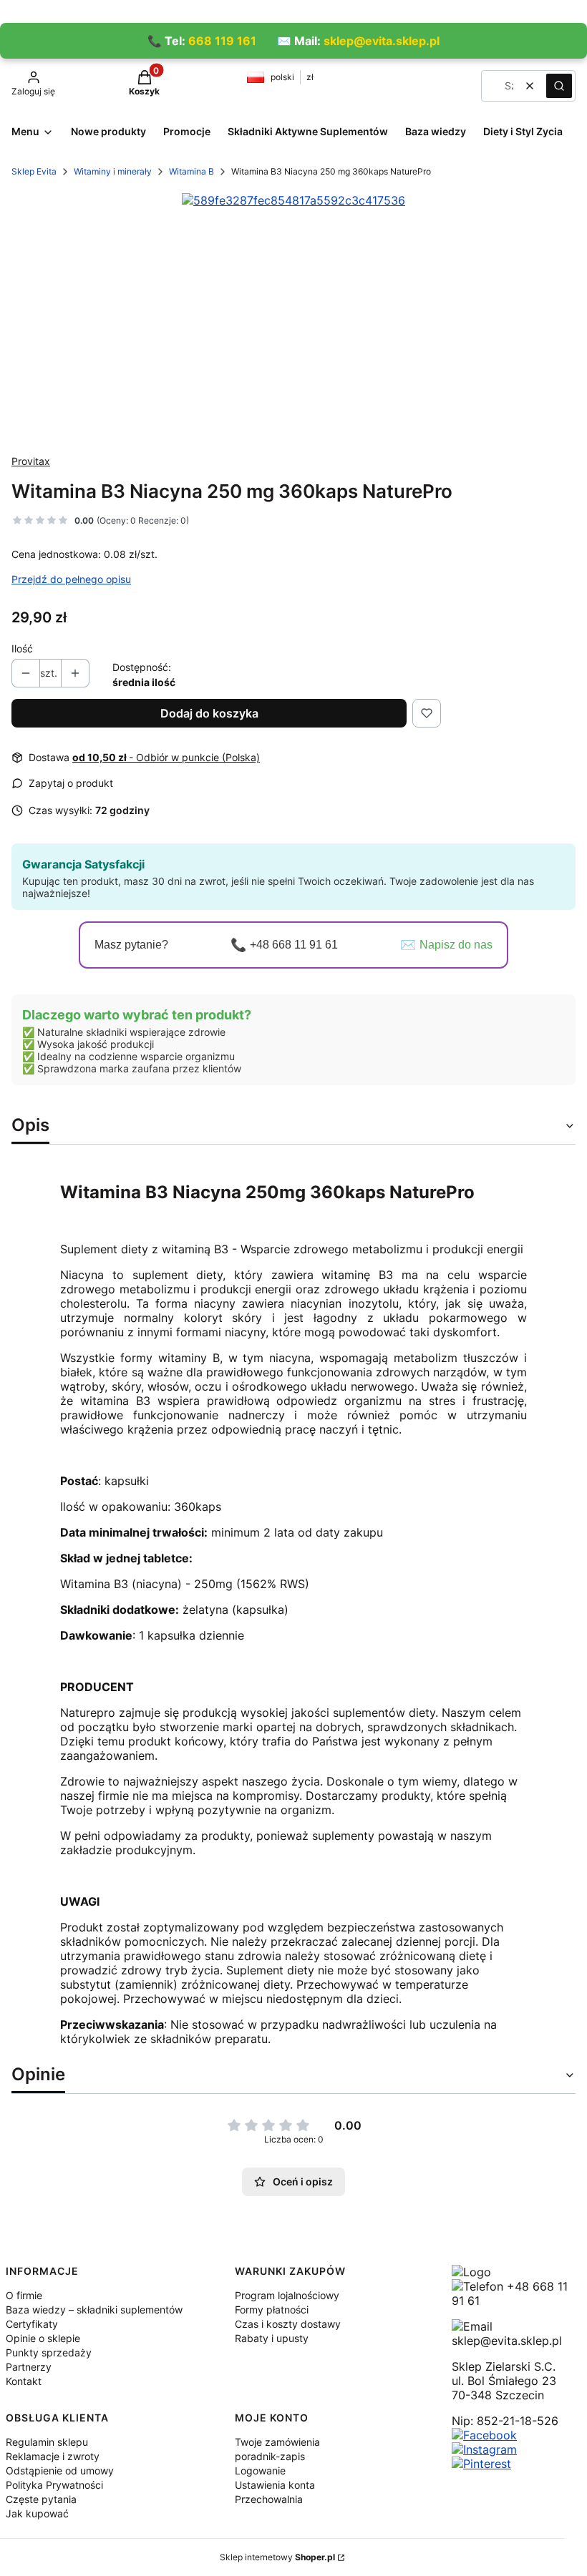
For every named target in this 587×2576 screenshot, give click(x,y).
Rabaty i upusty (272, 2338)
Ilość (22, 648)
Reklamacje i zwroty (53, 2456)
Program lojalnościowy (287, 2295)
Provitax (31, 461)
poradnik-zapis (270, 2456)
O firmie (24, 2295)
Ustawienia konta (275, 2485)
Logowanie (260, 2470)
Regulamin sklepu (47, 2442)
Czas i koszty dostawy (288, 2324)
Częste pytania (41, 2499)
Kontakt (24, 2381)
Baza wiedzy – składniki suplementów (94, 2310)
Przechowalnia (269, 2499)
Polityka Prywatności (54, 2485)
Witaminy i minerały (113, 171)
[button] (559, 86)
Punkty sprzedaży (49, 2352)
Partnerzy (29, 2367)
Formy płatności (272, 2310)
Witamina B (191, 171)
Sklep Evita (34, 171)
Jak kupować (37, 2513)
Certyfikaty (32, 2324)
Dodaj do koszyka (209, 713)
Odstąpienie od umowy (60, 2470)
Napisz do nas (456, 945)
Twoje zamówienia (277, 2442)
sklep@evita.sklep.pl (382, 41)
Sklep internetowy (277, 2557)
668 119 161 (222, 41)
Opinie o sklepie (43, 2338)
